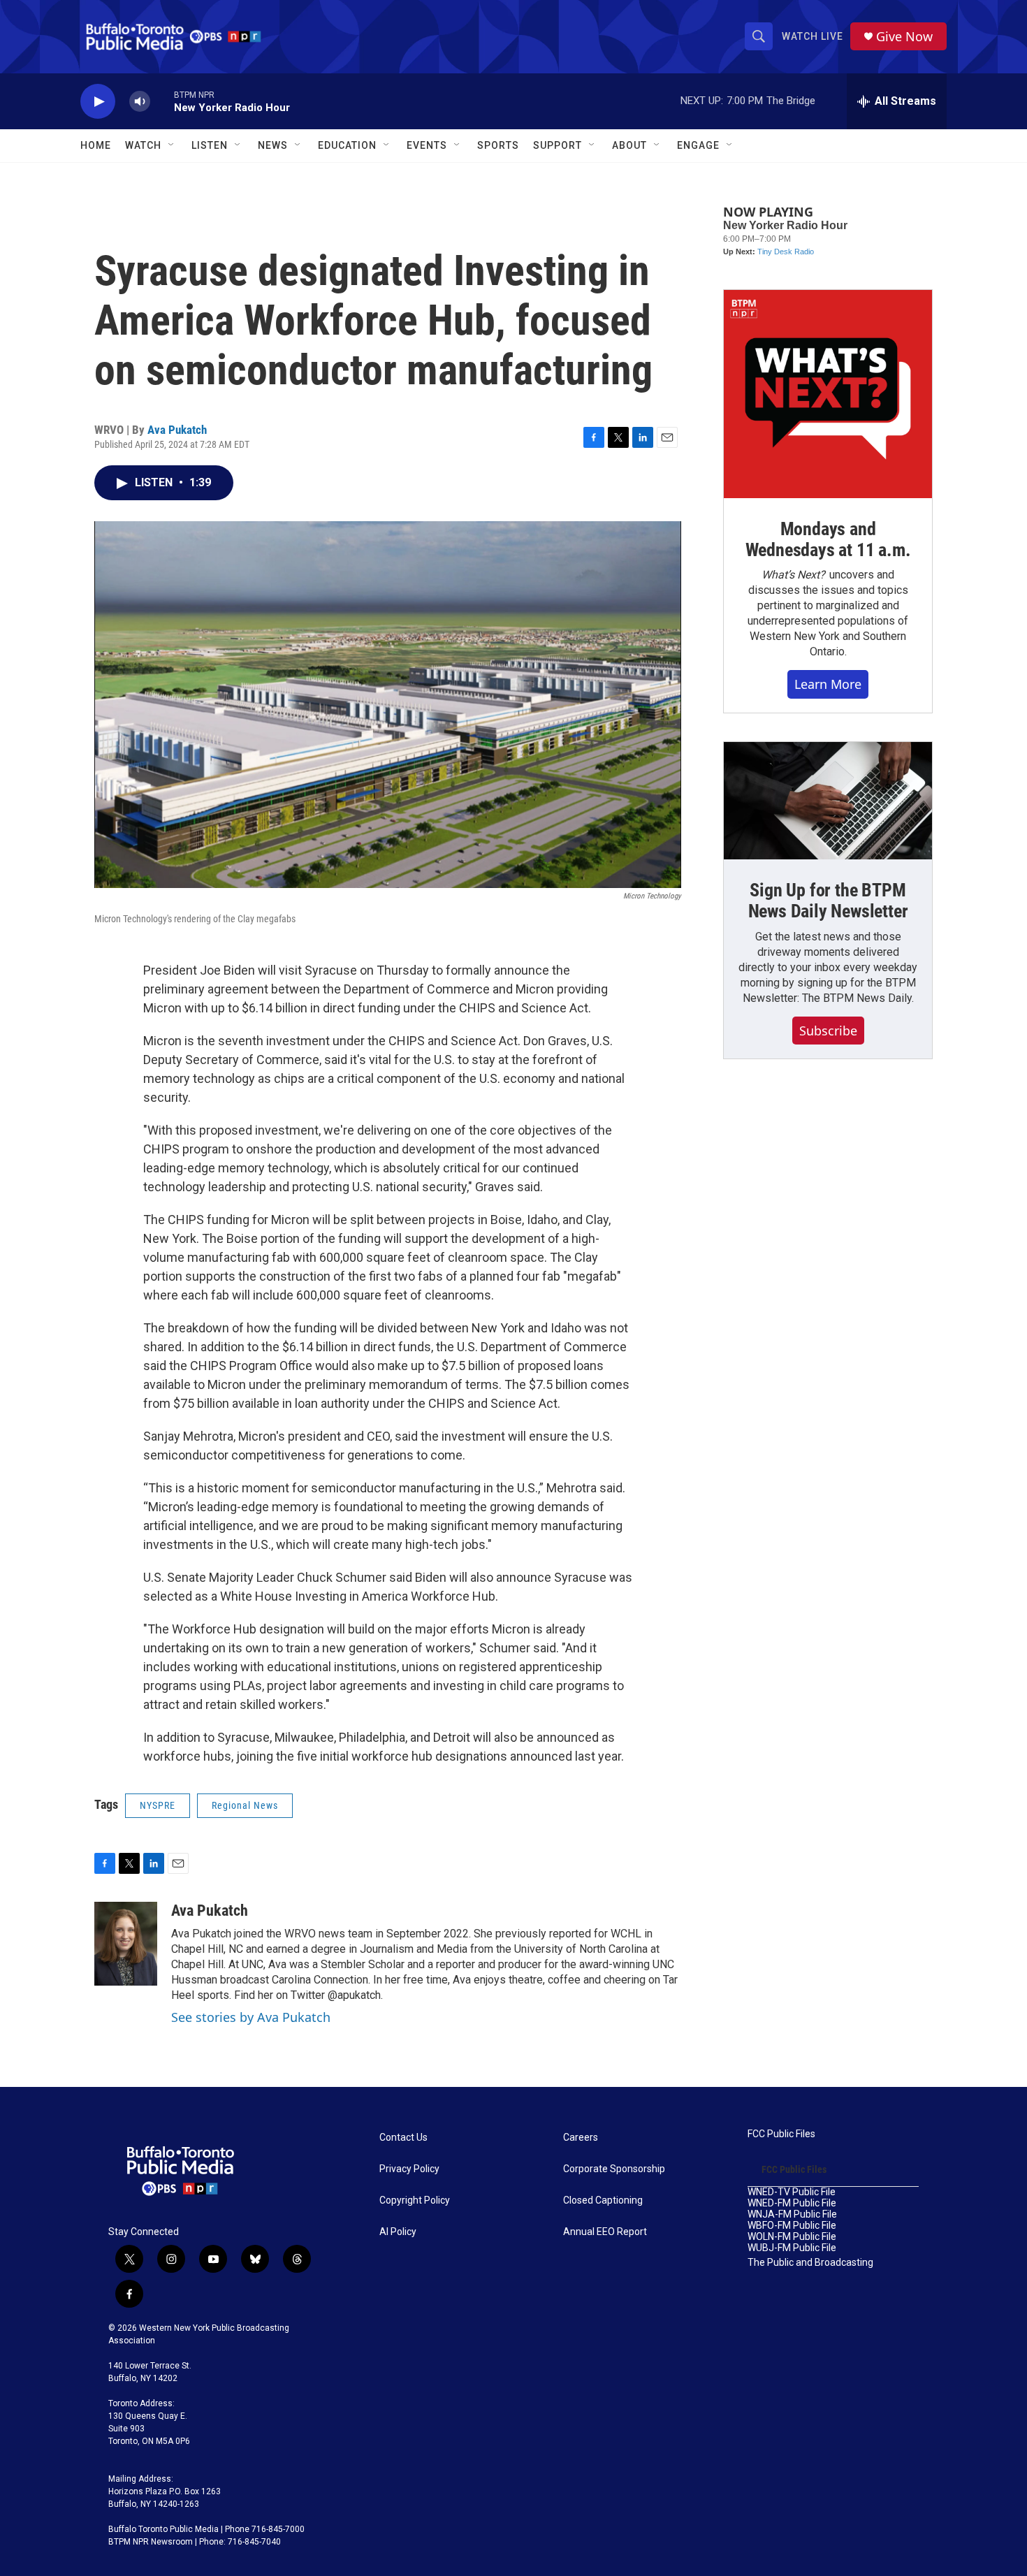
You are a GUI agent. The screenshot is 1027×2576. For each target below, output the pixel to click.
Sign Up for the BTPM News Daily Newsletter (828, 901)
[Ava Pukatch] (126, 1944)
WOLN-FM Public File (792, 2237)
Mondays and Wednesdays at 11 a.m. (828, 539)
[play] (98, 102)
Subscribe (828, 1031)
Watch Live (813, 36)
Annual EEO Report (605, 2232)
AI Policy (398, 2232)
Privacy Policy (409, 2169)
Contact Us (403, 2138)
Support (558, 145)
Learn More (828, 684)
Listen (210, 145)
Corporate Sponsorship (614, 2169)
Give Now (904, 37)
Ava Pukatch (177, 430)
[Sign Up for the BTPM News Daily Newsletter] (828, 801)
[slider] (162, 101)
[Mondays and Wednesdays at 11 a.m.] (828, 394)
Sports (498, 145)
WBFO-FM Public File (792, 2226)
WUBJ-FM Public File (792, 2248)
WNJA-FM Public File (792, 2214)
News (273, 145)
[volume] (140, 102)
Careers (581, 2138)
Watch (143, 145)
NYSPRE (158, 1805)
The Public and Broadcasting (810, 2263)
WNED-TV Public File (792, 2192)
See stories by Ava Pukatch (251, 2017)
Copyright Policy (415, 2200)
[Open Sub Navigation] (172, 145)
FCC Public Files (781, 2134)
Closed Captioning (603, 2200)
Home (96, 145)
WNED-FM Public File (792, 2203)
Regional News (245, 1805)
